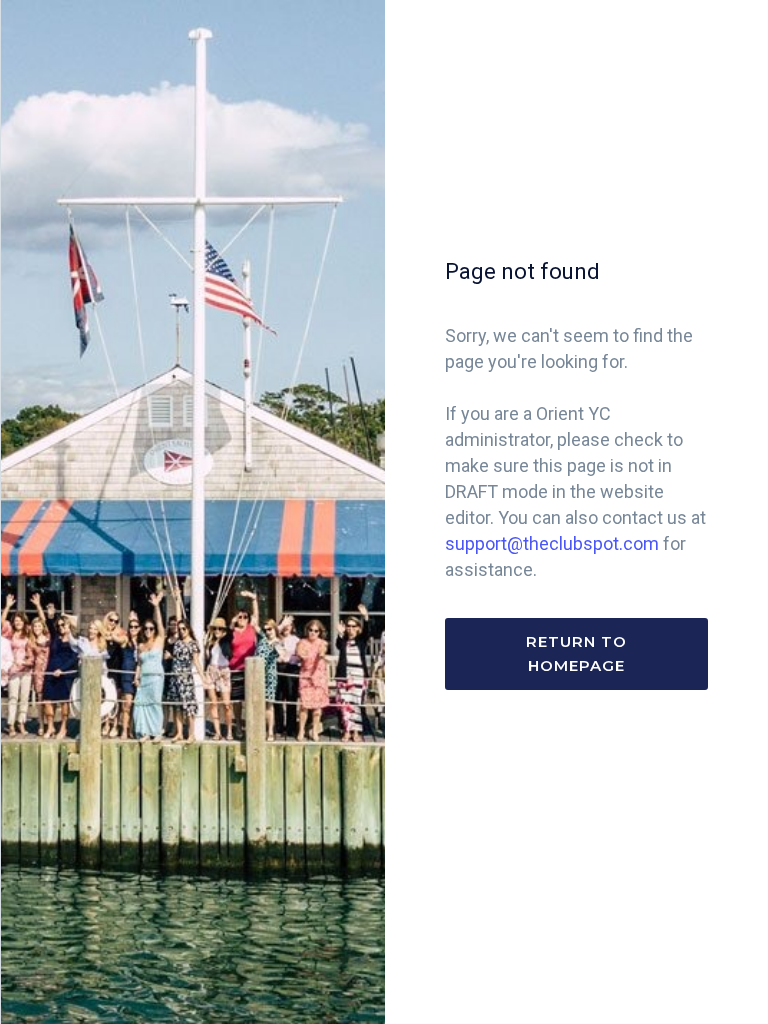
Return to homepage (576, 653)
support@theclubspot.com (552, 543)
